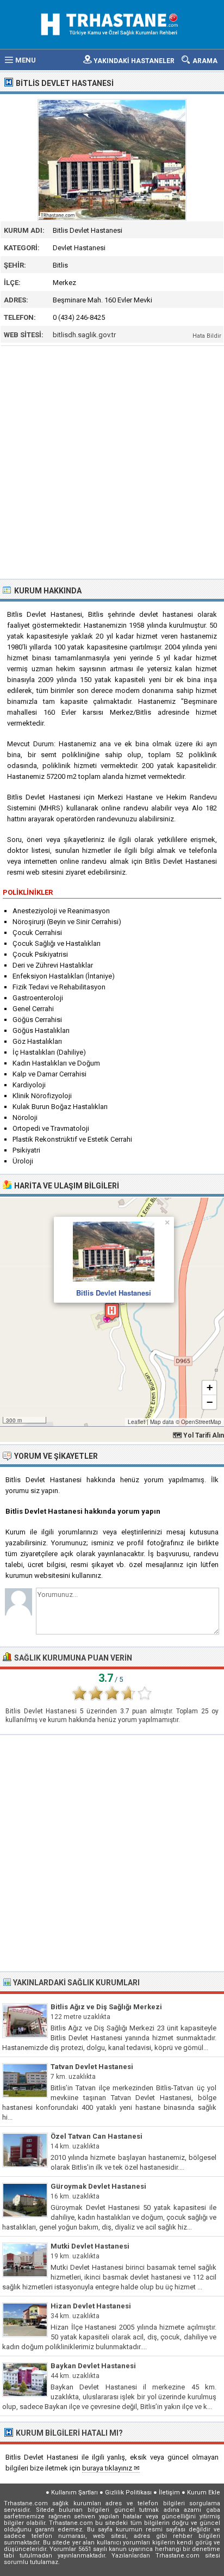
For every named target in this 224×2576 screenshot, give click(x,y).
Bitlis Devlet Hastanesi (114, 1293)
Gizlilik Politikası (128, 2493)
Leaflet (136, 1422)
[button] (112, 1312)
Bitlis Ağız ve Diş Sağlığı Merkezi (106, 2007)
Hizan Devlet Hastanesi (91, 2306)
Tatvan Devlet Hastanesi (92, 2067)
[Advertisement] (112, 461)
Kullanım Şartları (74, 2493)
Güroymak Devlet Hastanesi (98, 2186)
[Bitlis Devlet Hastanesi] (112, 160)
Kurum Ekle (204, 2493)
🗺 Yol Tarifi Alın (198, 1435)
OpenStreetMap (201, 1422)
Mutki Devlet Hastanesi (90, 2246)
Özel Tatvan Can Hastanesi (97, 2136)
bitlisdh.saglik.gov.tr (84, 335)
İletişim (169, 2493)
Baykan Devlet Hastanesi (93, 2366)
